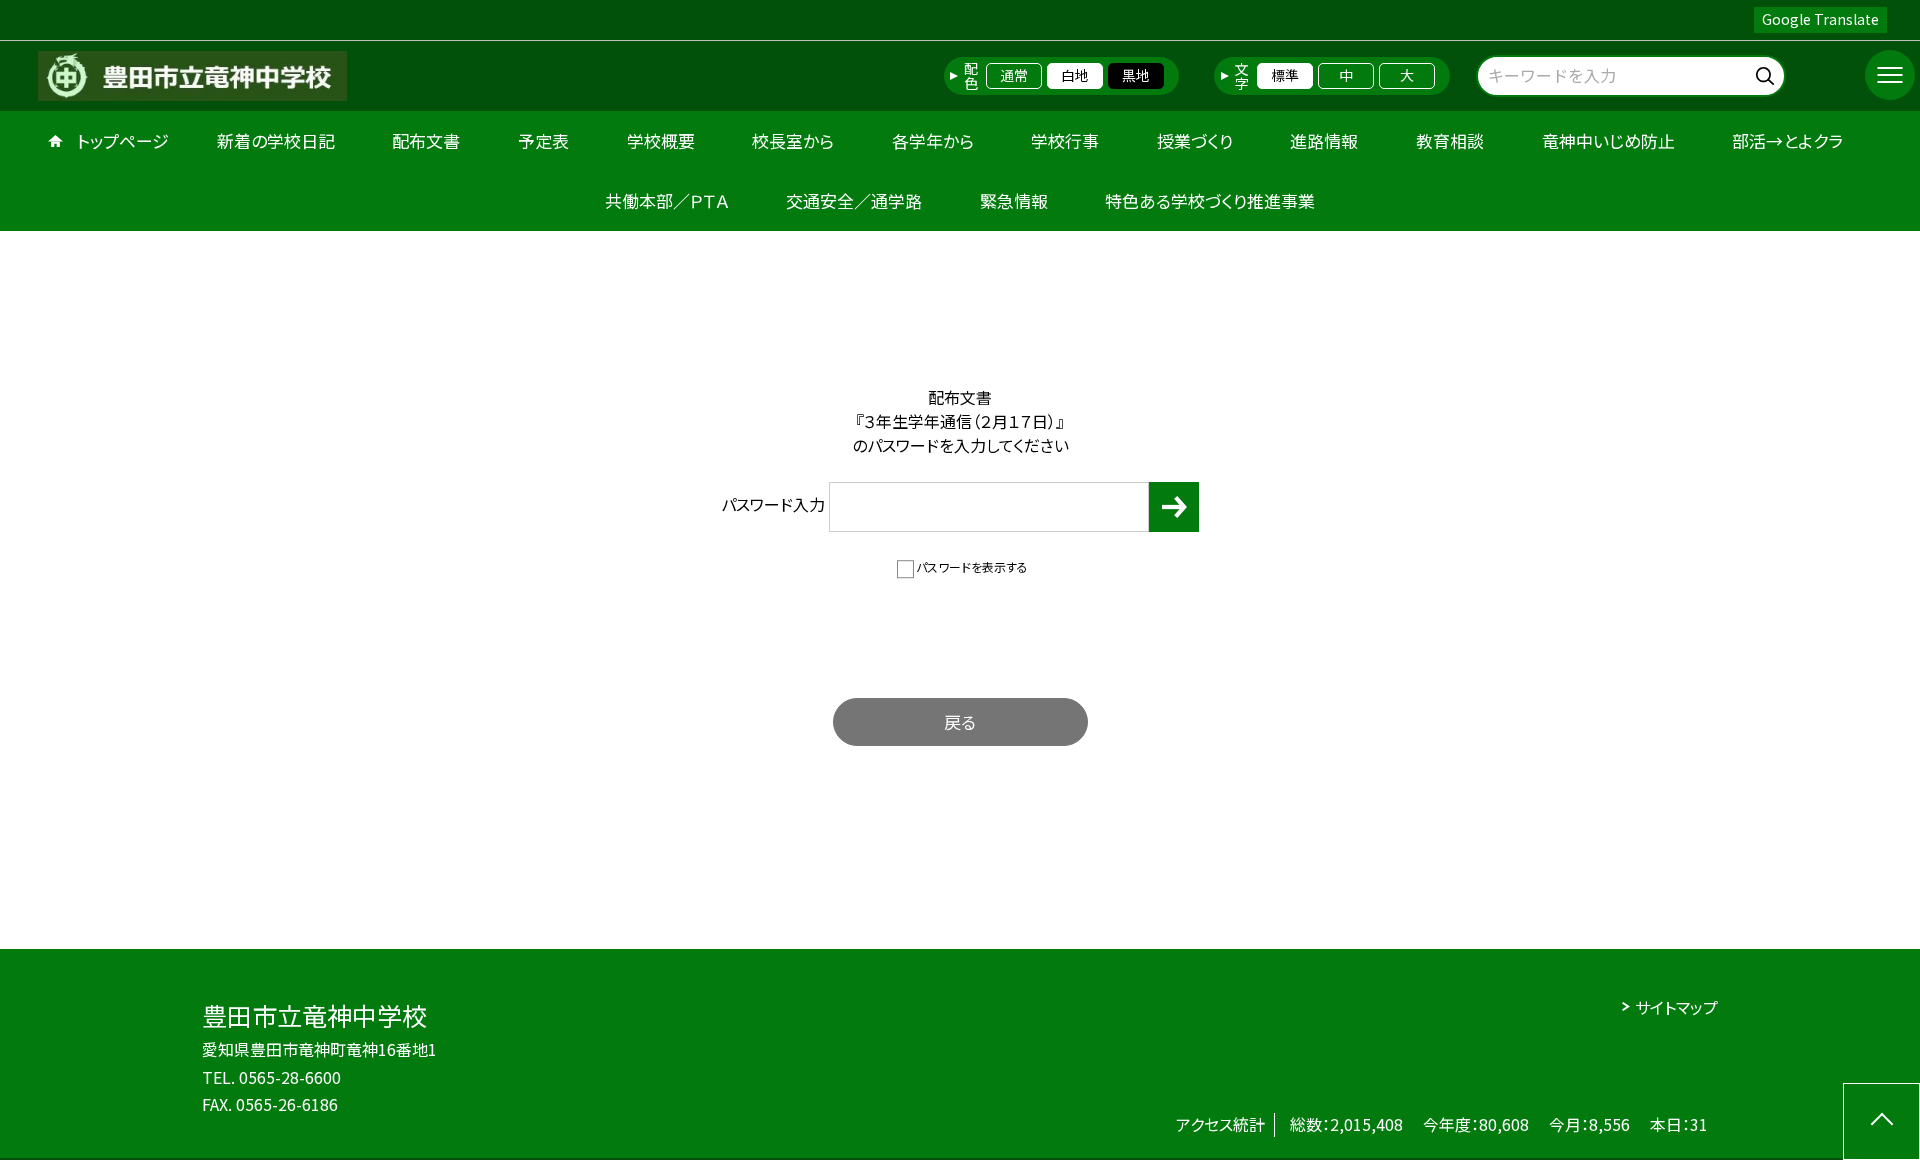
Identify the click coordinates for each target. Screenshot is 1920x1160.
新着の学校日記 (276, 140)
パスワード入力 (775, 504)
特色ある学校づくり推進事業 (1210, 200)
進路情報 (1324, 140)
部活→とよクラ (1787, 140)
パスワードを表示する (972, 566)
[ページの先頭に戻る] (1881, 1121)
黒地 (1136, 75)
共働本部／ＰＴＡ (667, 200)
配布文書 (426, 140)
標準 (1285, 75)
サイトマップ (1676, 1007)
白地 (1075, 75)
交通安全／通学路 (854, 200)
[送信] (1174, 507)
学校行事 (1065, 140)
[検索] (1767, 72)
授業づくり (1195, 140)
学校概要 (661, 140)
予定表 (543, 140)
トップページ (123, 140)
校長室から (793, 140)
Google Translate (1820, 19)
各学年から (933, 140)
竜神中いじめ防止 (1608, 140)
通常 (1014, 75)
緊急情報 (1014, 200)
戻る (960, 721)
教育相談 (1450, 140)
